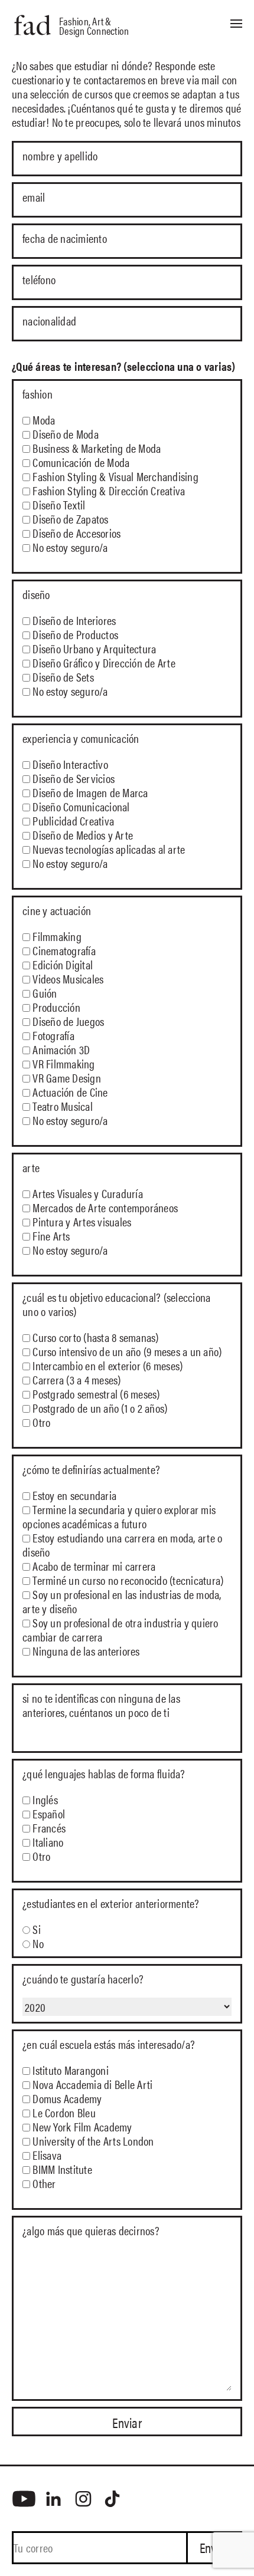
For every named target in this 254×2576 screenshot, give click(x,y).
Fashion (38, 394)
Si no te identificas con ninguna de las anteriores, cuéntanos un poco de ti (101, 1705)
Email (34, 198)
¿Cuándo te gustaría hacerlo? (83, 1979)
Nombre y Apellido (60, 156)
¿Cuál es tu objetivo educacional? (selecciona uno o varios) (116, 1304)
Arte (31, 1167)
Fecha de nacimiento (65, 239)
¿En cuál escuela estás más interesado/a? (109, 2044)
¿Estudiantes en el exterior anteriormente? (111, 1903)
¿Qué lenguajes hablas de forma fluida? (104, 1774)
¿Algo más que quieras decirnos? (91, 2230)
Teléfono (39, 280)
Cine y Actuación (57, 910)
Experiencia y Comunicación (81, 738)
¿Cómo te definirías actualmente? (91, 1469)
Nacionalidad (49, 321)
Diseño (36, 594)
